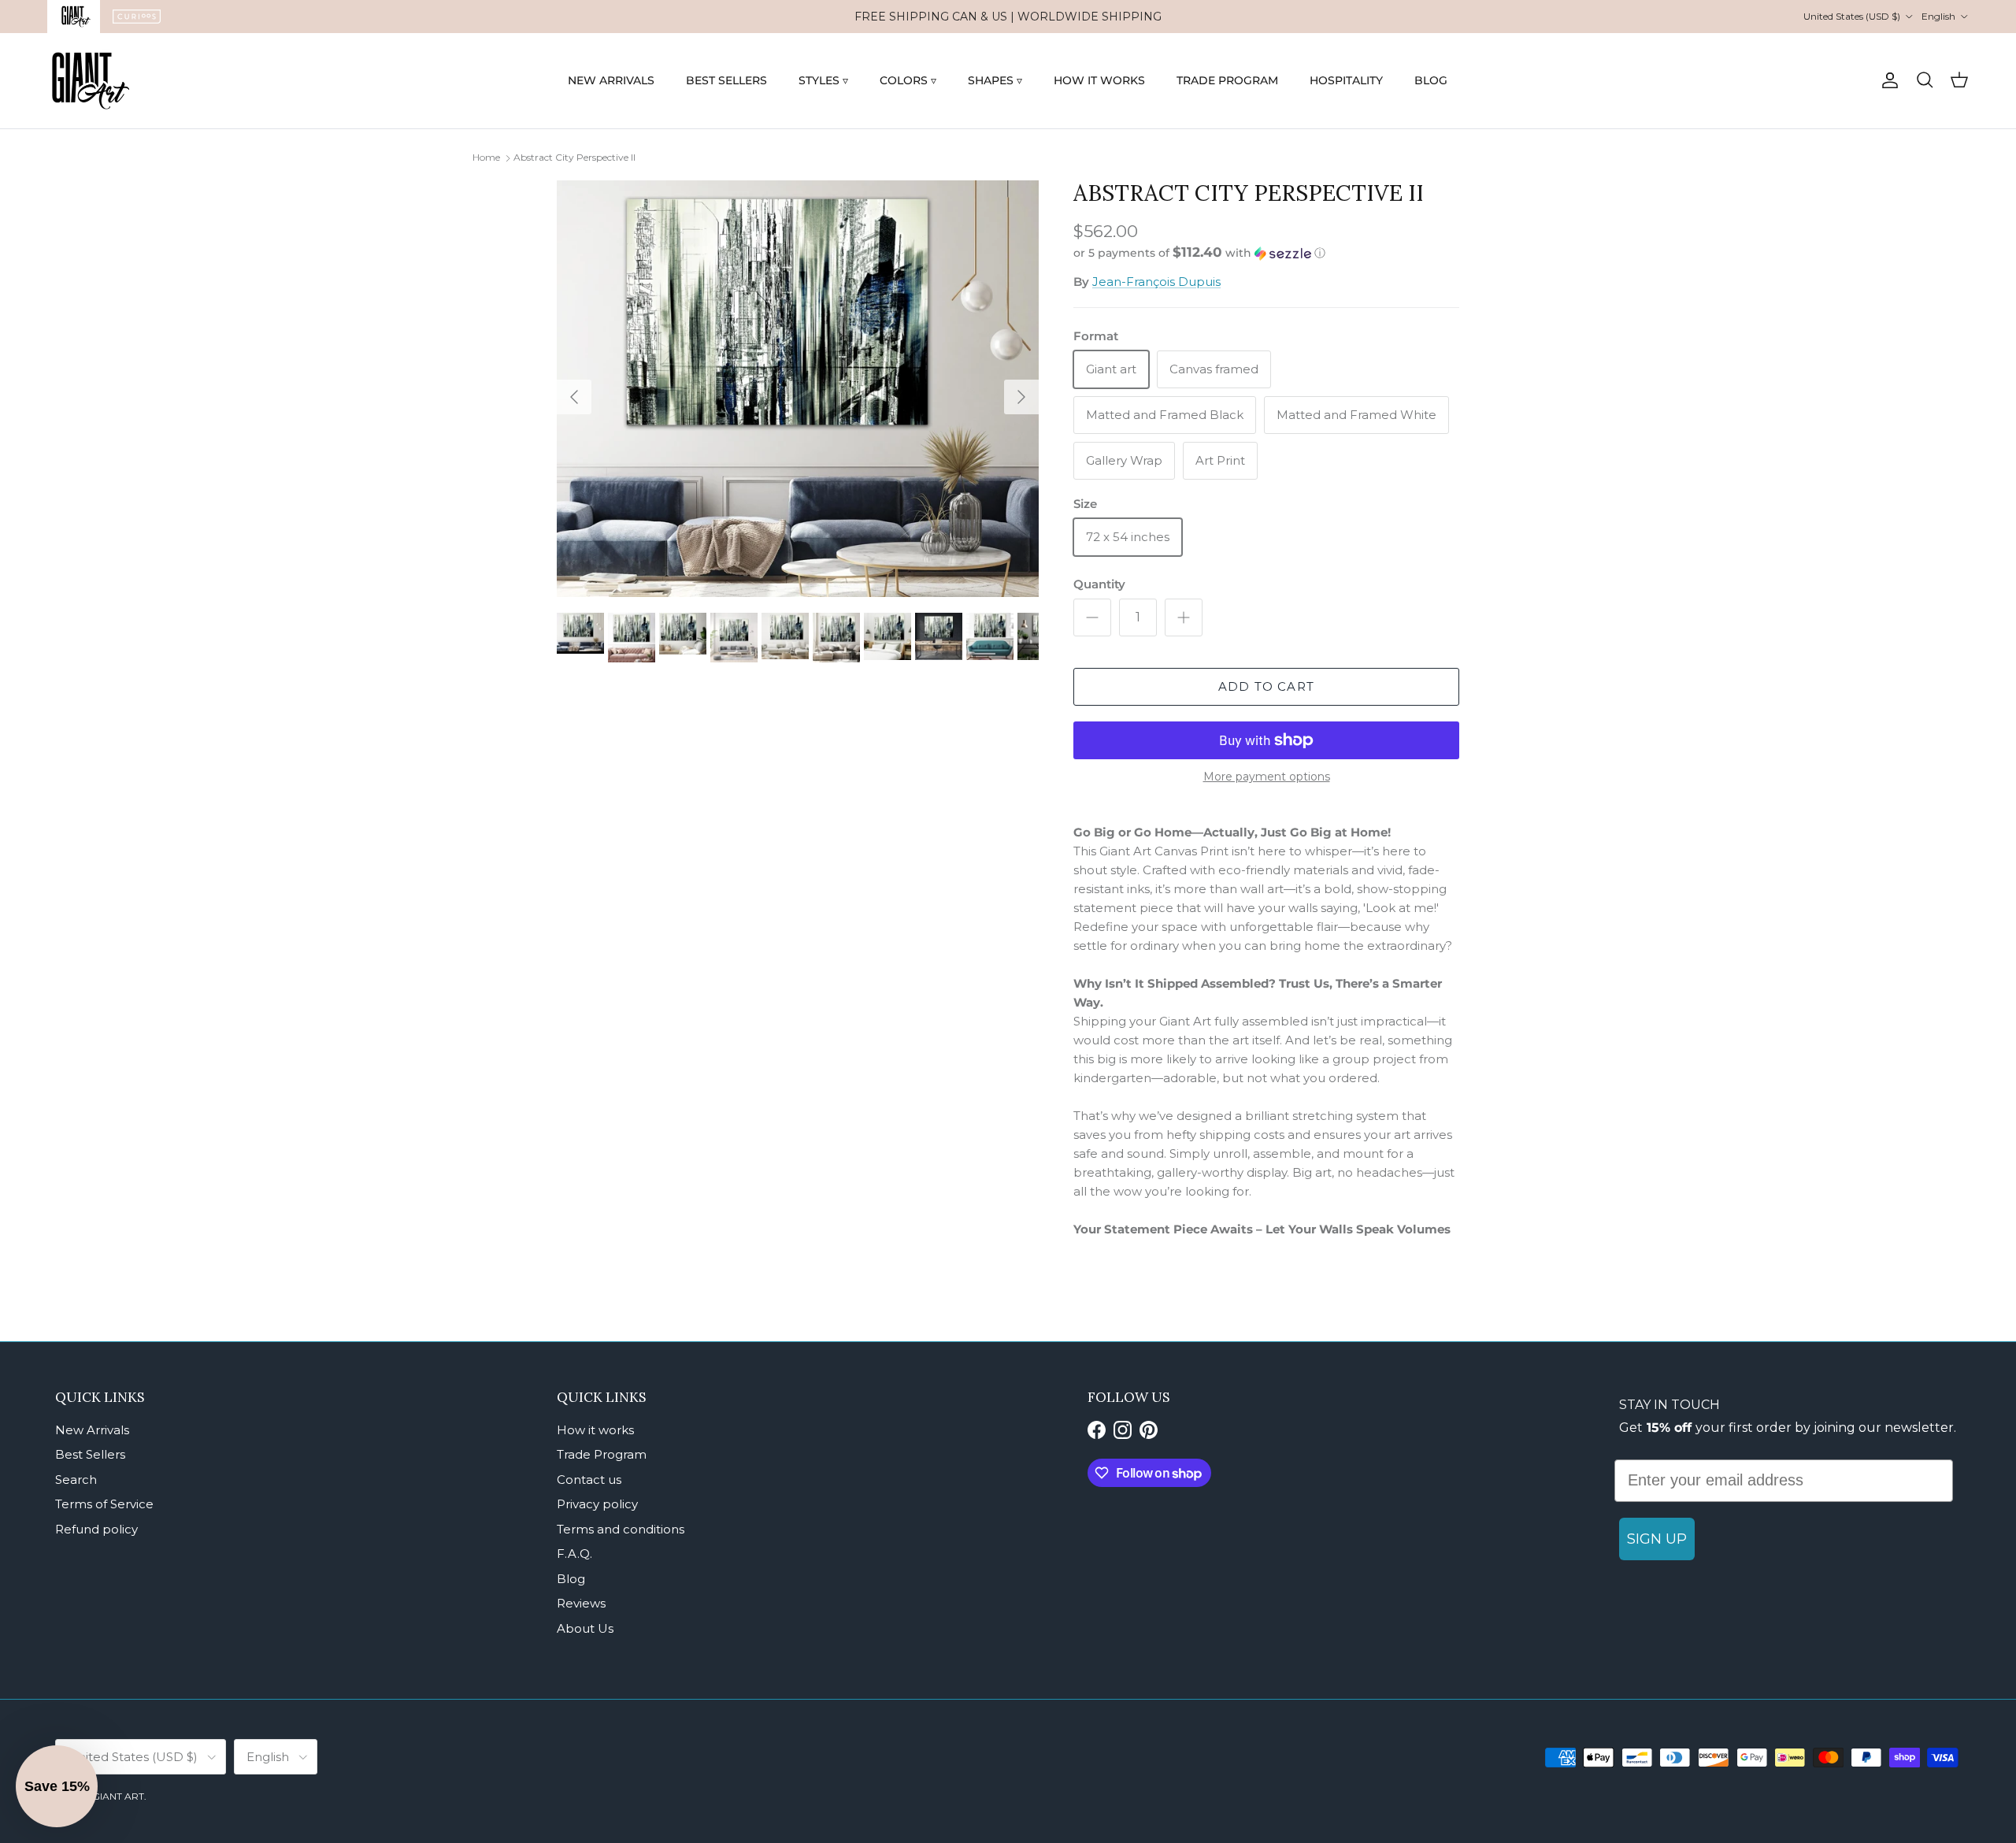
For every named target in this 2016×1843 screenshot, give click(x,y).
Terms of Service (104, 1504)
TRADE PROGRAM (1227, 80)
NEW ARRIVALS (611, 80)
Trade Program (602, 1454)
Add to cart (1266, 686)
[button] (1199, 253)
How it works (595, 1430)
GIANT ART (118, 1796)
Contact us (589, 1480)
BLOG (1431, 80)
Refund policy (96, 1529)
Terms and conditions (621, 1529)
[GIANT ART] (91, 81)
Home (486, 157)
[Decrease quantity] (1092, 617)
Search (76, 1480)
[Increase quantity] (1184, 617)
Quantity (1099, 584)
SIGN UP (1657, 1539)
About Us (585, 1628)
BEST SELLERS (726, 80)
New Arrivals (92, 1430)
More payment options (1267, 777)
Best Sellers (90, 1454)
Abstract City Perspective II (574, 157)
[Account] (1887, 80)
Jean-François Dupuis (1156, 282)
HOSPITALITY (1346, 80)
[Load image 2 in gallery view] (798, 389)
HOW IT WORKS (1099, 80)
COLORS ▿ (908, 80)
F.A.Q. (574, 1554)
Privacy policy (597, 1504)
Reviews (581, 1603)
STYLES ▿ (823, 80)
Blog (571, 1579)
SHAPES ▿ (995, 80)
